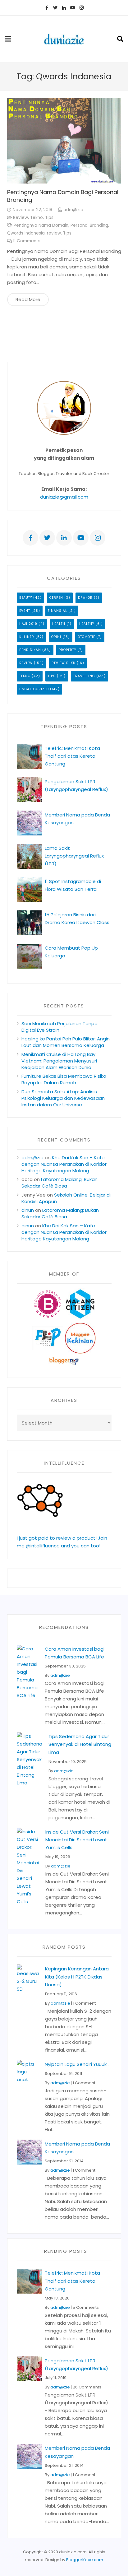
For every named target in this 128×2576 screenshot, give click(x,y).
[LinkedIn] (64, 8)
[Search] (120, 39)
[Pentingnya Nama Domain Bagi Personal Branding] (64, 140)
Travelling (84, 676)
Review (21, 218)
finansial (57, 611)
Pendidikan (30, 650)
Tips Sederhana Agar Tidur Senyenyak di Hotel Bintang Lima (80, 1744)
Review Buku (64, 663)
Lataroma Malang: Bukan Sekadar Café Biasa (59, 1183)
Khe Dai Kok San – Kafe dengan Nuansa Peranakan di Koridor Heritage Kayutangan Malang (64, 1164)
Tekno (37, 218)
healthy (87, 624)
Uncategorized (34, 689)
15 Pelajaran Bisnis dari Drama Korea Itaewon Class (77, 922)
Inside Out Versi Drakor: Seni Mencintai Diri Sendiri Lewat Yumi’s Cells (77, 1840)
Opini (56, 637)
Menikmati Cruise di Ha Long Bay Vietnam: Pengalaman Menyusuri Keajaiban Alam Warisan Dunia (59, 1061)
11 (27, 241)
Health (59, 624)
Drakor (85, 598)
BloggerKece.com (85, 2560)
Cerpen (56, 598)
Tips (49, 218)
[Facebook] (47, 8)
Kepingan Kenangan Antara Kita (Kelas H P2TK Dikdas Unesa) (77, 1976)
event (25, 611)
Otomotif (86, 637)
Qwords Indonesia (26, 233)
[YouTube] (73, 8)
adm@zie (73, 210)
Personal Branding (89, 225)
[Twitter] (55, 8)
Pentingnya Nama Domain (41, 225)
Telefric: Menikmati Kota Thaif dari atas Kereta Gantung (72, 756)
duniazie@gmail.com (64, 497)
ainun (28, 1210)
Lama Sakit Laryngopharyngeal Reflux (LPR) (74, 856)
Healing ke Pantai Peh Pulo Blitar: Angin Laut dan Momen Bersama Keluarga (66, 1042)
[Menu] (8, 39)
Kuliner (27, 637)
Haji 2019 (28, 624)
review (54, 233)
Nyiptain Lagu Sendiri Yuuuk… (77, 2064)
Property (67, 650)
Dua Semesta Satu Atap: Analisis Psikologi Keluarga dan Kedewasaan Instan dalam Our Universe (63, 1098)
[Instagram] (81, 8)
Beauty (26, 598)
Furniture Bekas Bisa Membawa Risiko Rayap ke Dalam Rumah (64, 1079)
